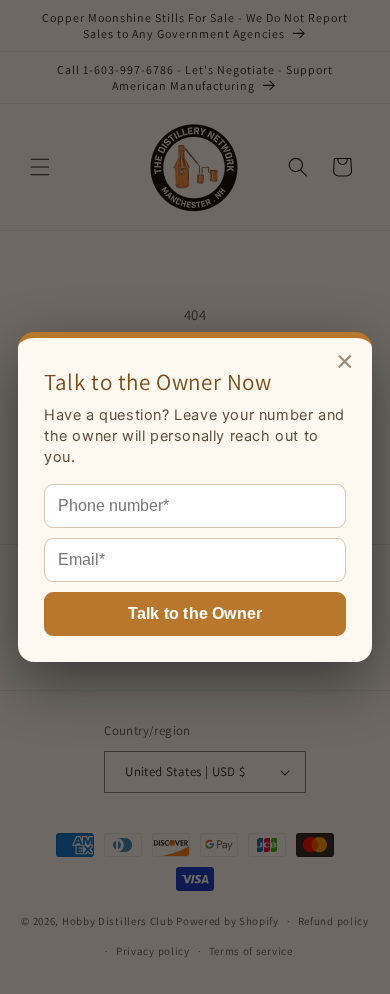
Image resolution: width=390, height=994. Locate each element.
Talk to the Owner (195, 613)
